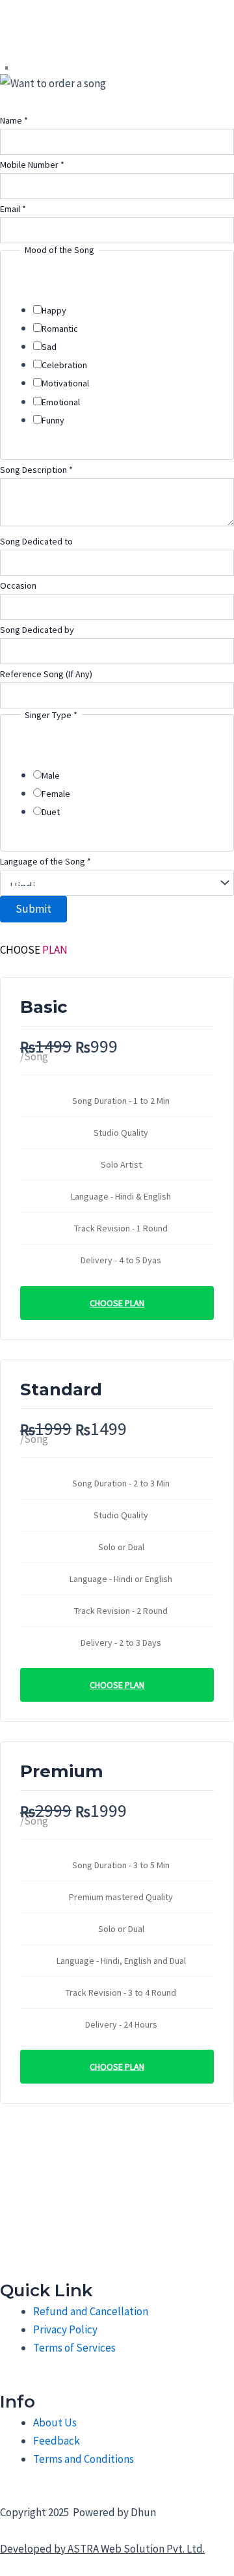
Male (51, 775)
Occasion (18, 585)
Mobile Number (32, 165)
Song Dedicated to (36, 541)
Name (14, 120)
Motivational (65, 383)
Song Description (36, 470)
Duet (51, 812)
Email (13, 209)
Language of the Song (45, 861)
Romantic (60, 329)
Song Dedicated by (37, 630)
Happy (54, 310)
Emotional (61, 402)
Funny (53, 420)
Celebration (64, 365)
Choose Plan (117, 1303)
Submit (33, 909)
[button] (6, 69)
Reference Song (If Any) (46, 674)
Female (56, 794)
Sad (49, 347)
